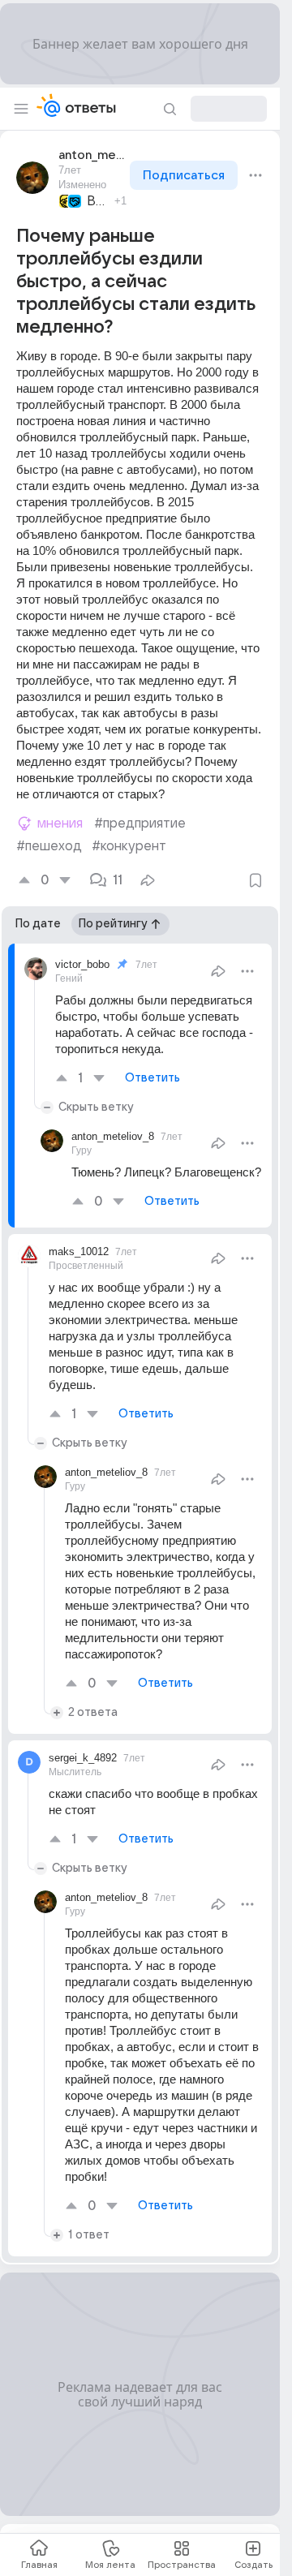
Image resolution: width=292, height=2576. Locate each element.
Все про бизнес (98, 201)
